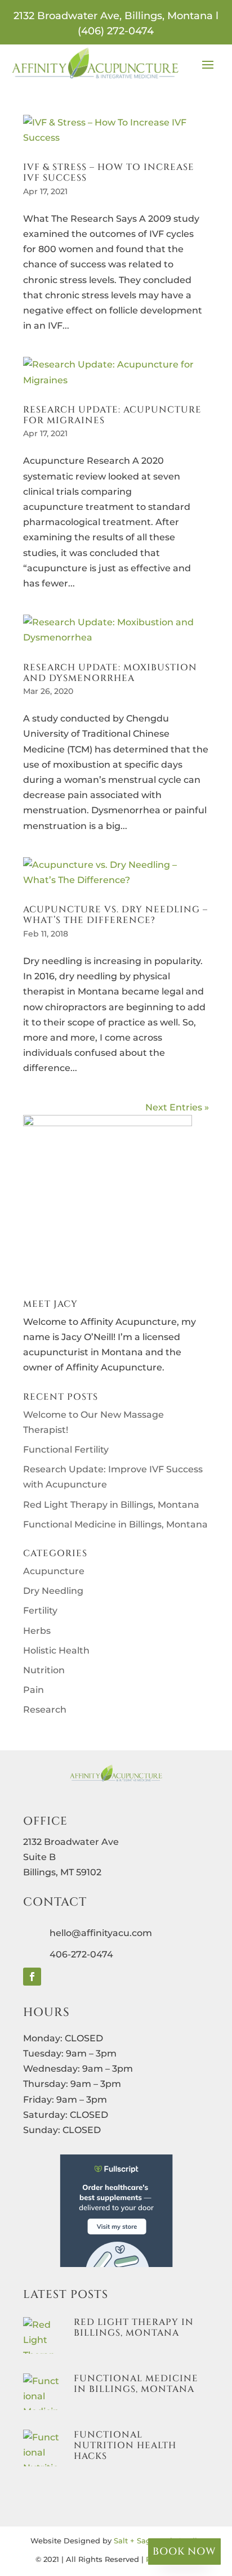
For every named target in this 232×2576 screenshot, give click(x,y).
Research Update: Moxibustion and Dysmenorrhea (110, 673)
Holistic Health (56, 1650)
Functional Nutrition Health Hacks (125, 2445)
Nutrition (44, 1670)
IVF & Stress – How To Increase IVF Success (109, 173)
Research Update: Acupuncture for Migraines (112, 415)
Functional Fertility (66, 1450)
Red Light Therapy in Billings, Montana (111, 1505)
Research (45, 1710)
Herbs (37, 1631)
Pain (34, 1690)
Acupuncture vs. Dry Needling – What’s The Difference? (115, 915)
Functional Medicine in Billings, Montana (115, 1524)
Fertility (40, 1610)
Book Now (184, 2552)
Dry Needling (53, 1591)
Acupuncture (54, 1571)
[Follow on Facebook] (32, 1977)
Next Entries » (177, 1107)
